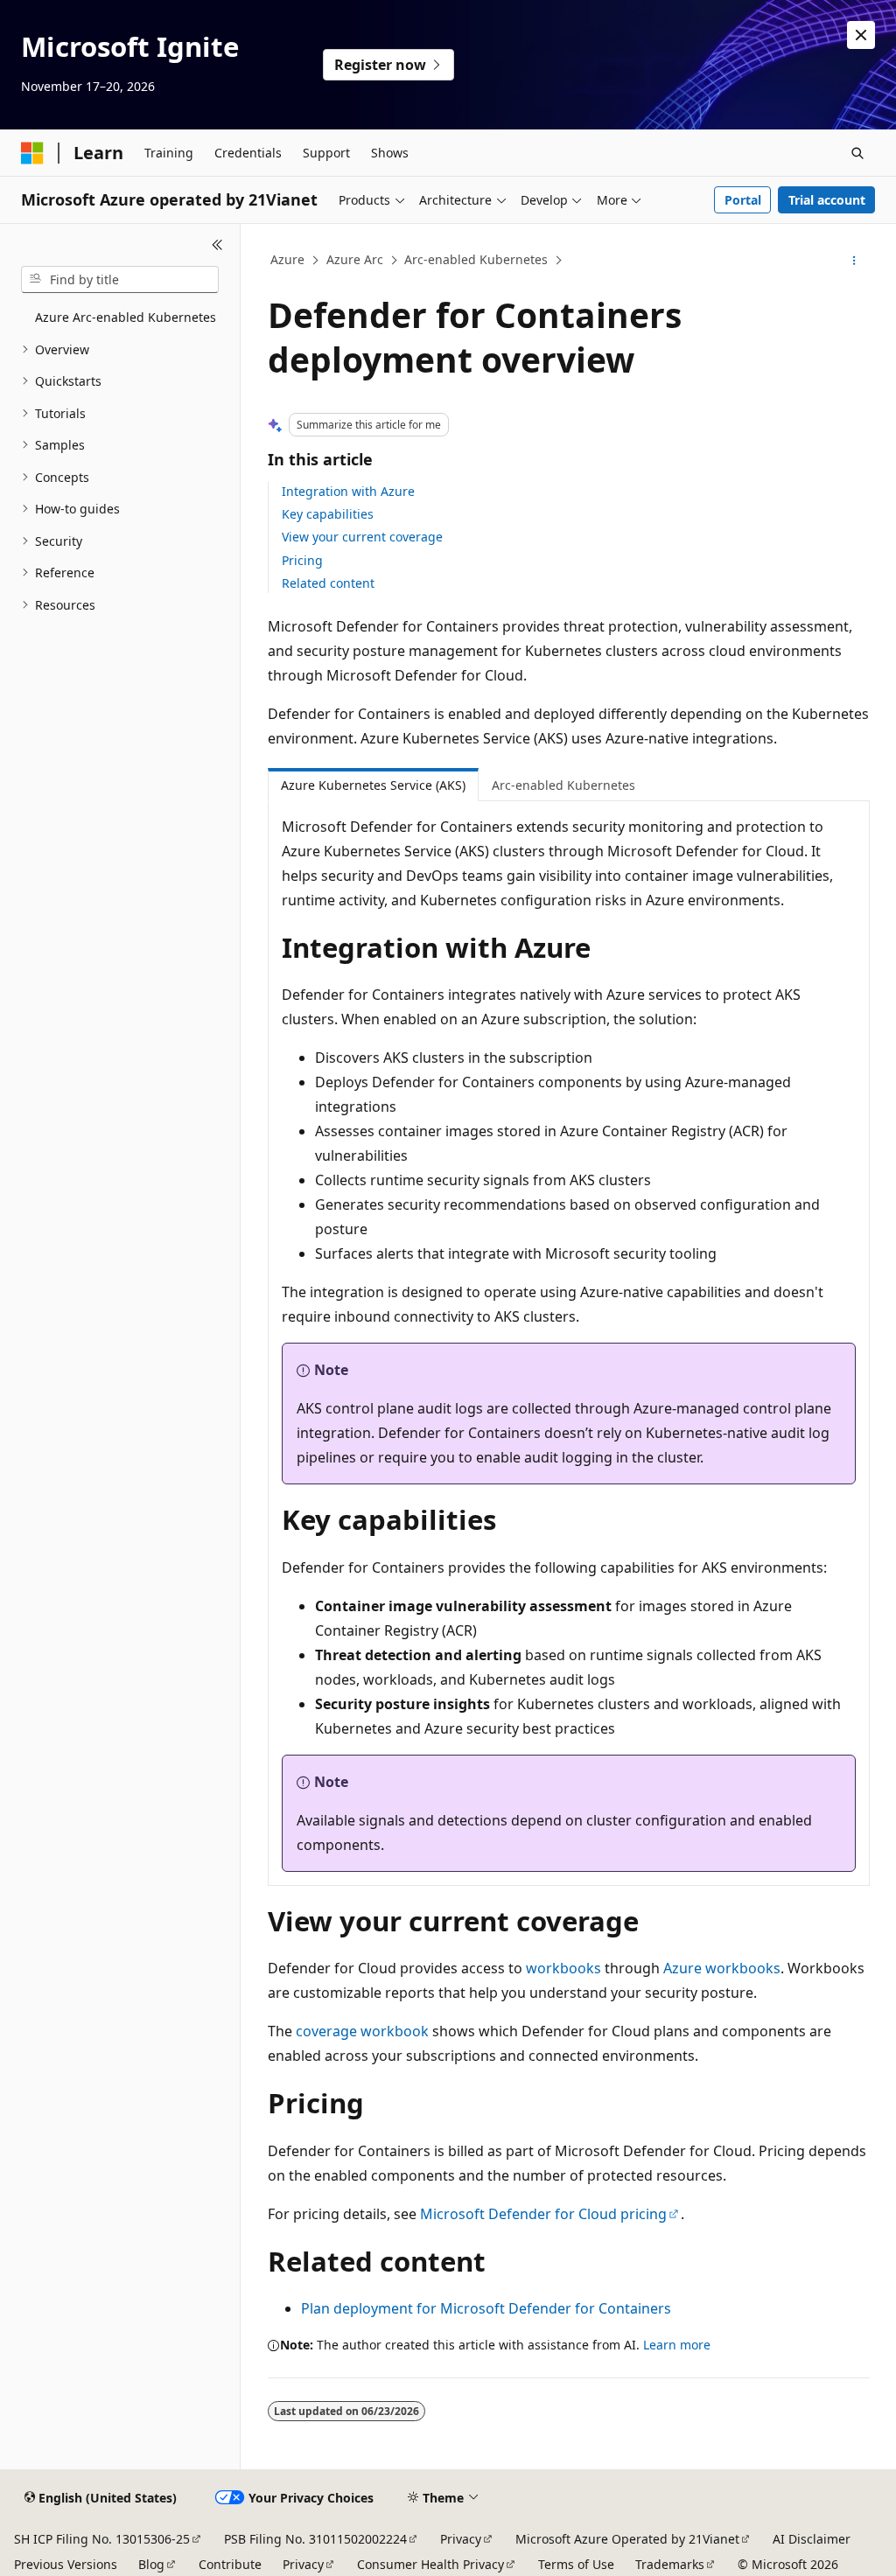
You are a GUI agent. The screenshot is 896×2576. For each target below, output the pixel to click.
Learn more (677, 2345)
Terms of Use (576, 2564)
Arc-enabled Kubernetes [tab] (563, 785)
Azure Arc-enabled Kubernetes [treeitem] (126, 317)
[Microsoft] (32, 153)
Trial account (827, 200)
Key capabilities (328, 514)
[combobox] (120, 280)
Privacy (461, 2539)
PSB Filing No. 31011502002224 (315, 2539)
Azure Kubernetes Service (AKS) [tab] (373, 785)
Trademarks (670, 2564)
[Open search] (857, 153)
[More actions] (854, 261)
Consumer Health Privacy (430, 2564)
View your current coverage (362, 537)
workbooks (563, 1968)
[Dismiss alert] (861, 35)
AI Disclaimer (812, 2539)
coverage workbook (362, 2031)
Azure (287, 259)
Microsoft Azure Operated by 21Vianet (627, 2539)
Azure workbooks (722, 1968)
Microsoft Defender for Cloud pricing (543, 2214)
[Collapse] (217, 245)
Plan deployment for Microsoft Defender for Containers (486, 2308)
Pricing (302, 560)
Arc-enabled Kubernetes (476, 259)
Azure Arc (355, 259)
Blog (151, 2564)
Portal (743, 200)
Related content (328, 583)
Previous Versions (66, 2564)
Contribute (230, 2564)
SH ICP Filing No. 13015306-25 (102, 2539)
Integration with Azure (348, 491)
